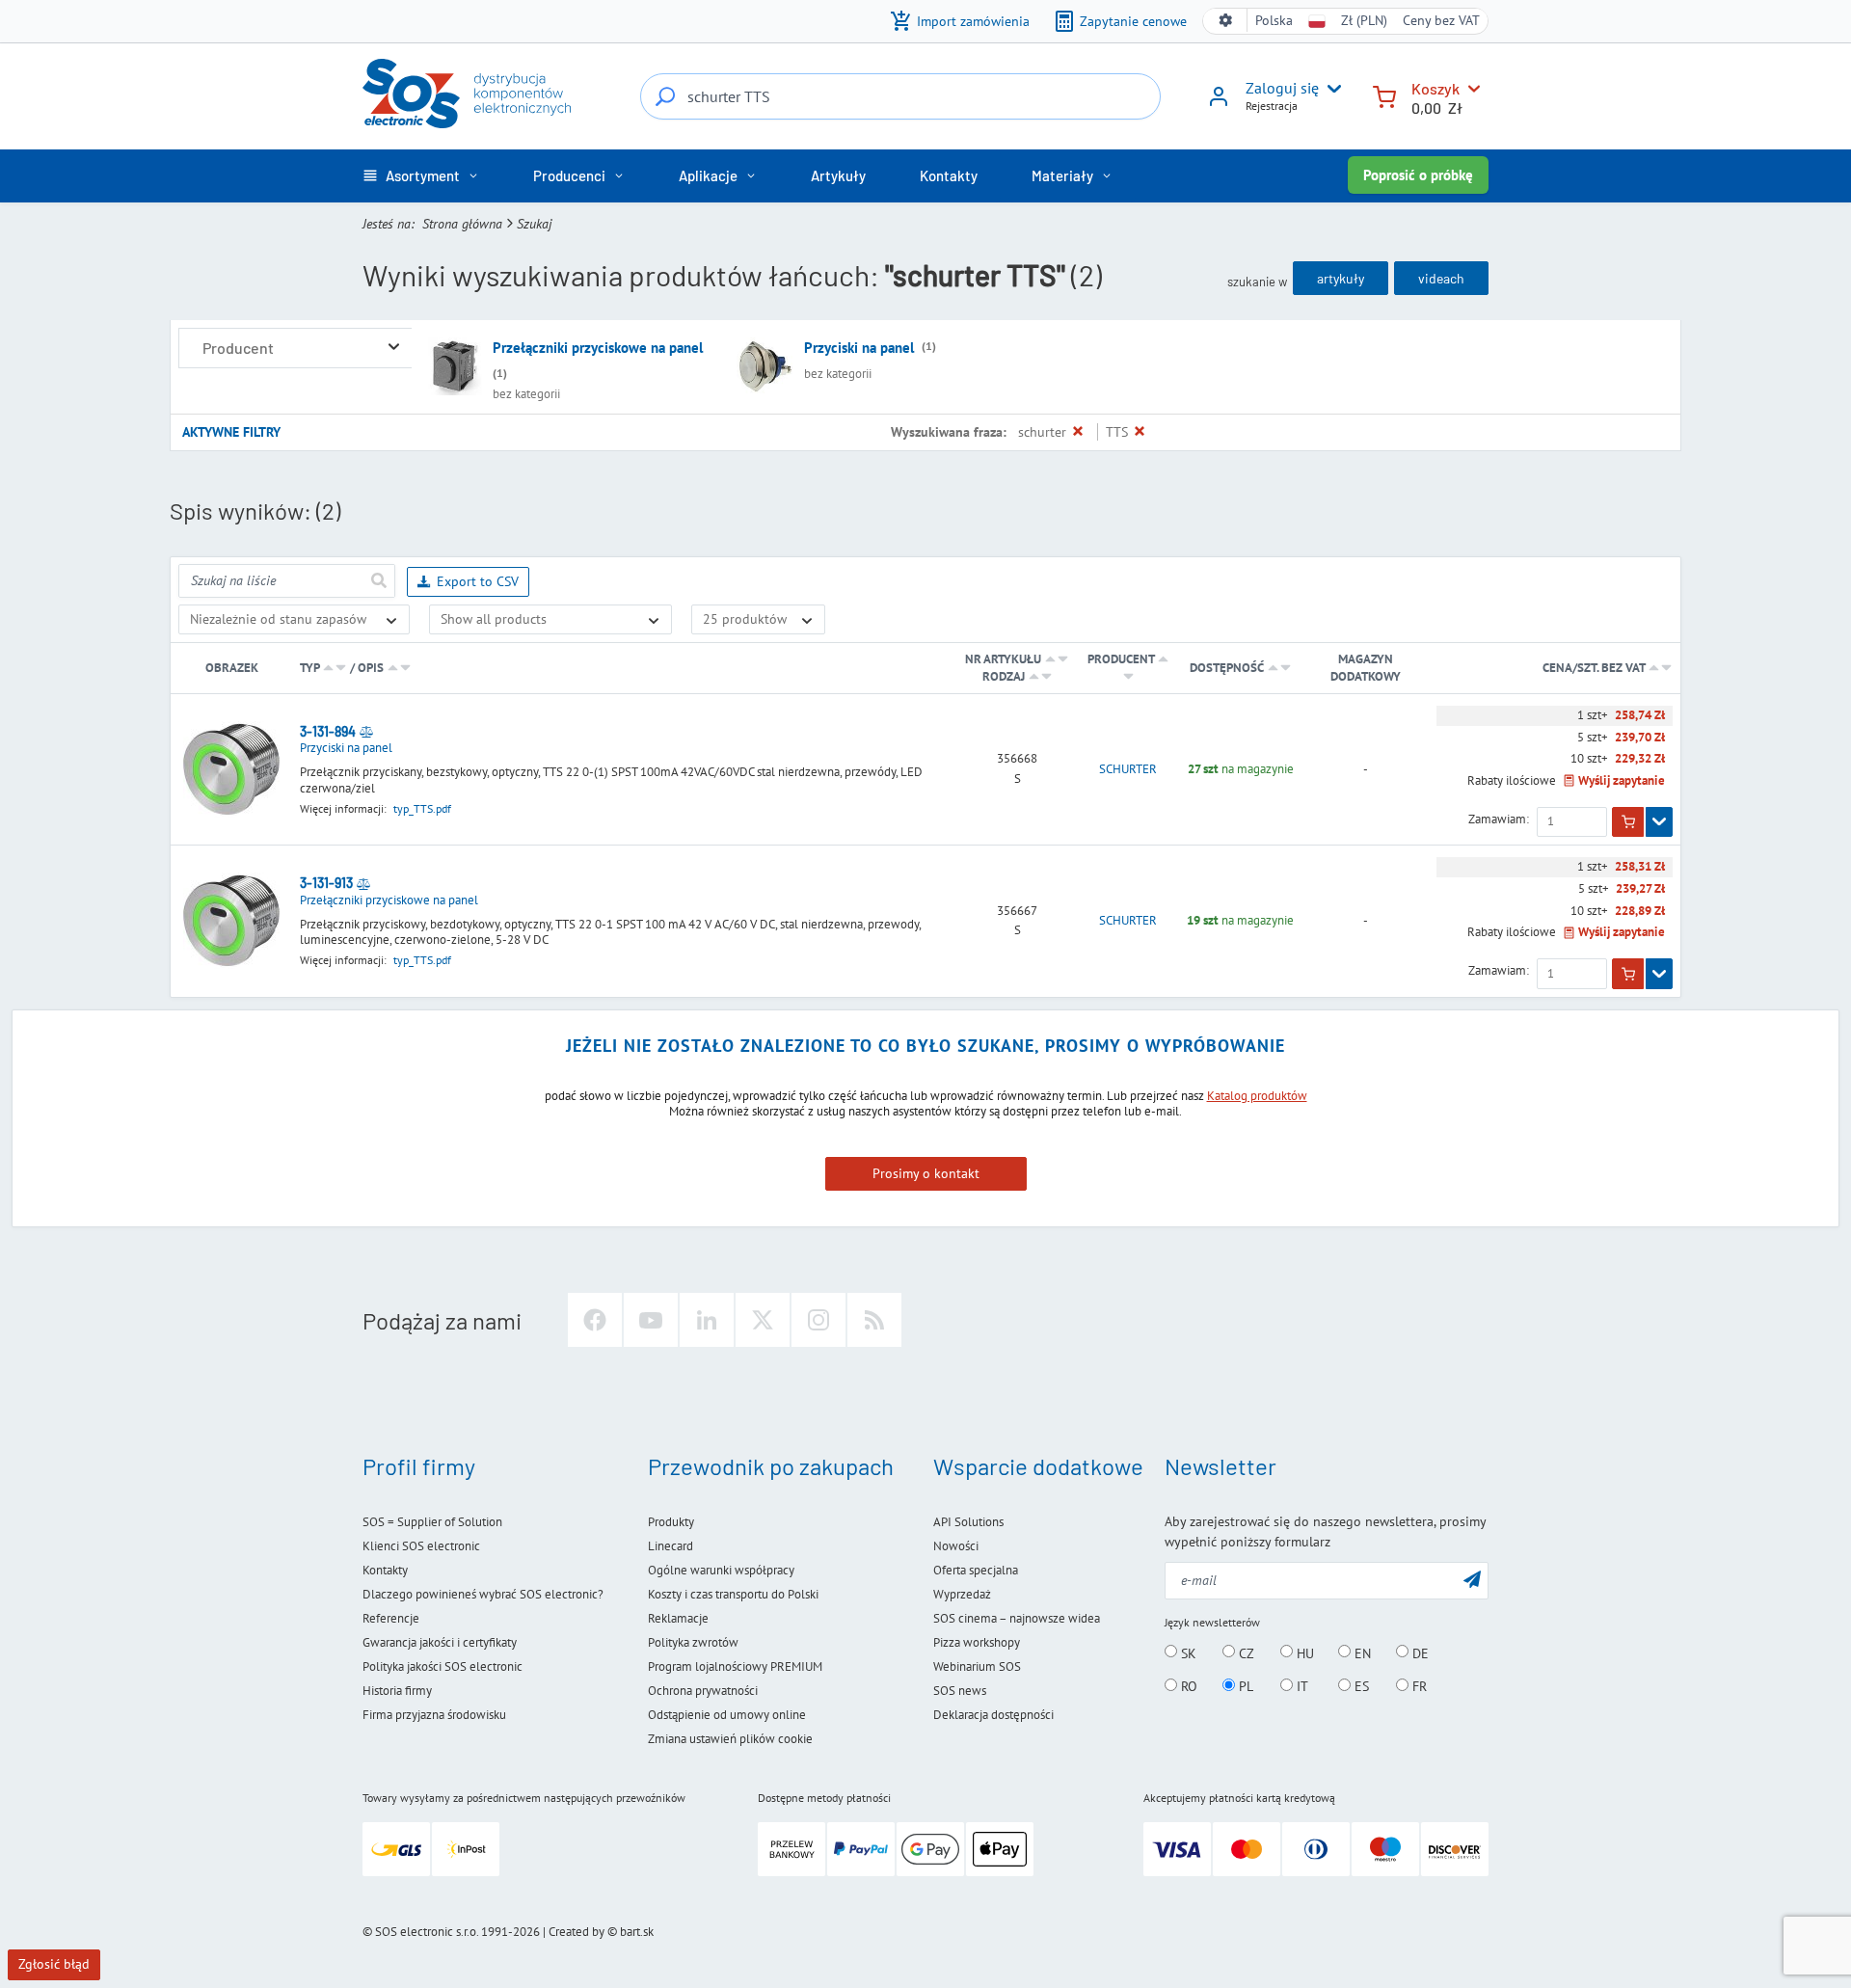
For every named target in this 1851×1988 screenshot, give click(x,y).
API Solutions (968, 1522)
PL (1244, 1686)
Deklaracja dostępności (993, 1715)
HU (1303, 1652)
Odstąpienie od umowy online (727, 1715)
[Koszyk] (1384, 95)
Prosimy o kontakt (926, 1173)
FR (1418, 1686)
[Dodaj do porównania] (366, 732)
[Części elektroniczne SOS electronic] (467, 94)
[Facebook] (595, 1320)
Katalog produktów (1257, 1096)
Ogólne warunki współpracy (721, 1570)
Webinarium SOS (977, 1666)
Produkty (671, 1522)
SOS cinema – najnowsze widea (1017, 1618)
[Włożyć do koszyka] (1628, 822)
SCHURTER (1128, 769)
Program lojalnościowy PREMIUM (735, 1666)
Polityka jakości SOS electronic (443, 1666)
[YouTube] (651, 1320)
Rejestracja (1272, 106)
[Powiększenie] (394, 348)
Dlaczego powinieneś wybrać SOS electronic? (483, 1594)
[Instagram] (818, 1320)
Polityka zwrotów (693, 1642)
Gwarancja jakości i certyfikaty (440, 1642)
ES (1360, 1686)
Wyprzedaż (962, 1594)
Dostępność (1227, 668)
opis (371, 668)
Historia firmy (397, 1691)
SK (1187, 1652)
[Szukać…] (665, 96)
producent (1121, 659)
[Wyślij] (378, 581)
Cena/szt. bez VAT (1595, 668)
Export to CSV (478, 581)
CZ (1245, 1652)
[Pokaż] (1659, 822)
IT (1301, 1686)
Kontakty (385, 1570)
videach (1441, 278)
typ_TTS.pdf (422, 808)
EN (1361, 1652)
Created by (577, 1932)
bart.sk (637, 1932)
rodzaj (1004, 676)
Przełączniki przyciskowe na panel (598, 348)
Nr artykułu (1003, 659)
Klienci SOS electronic (421, 1546)
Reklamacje (678, 1618)
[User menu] (1330, 89)
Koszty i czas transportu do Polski (733, 1594)
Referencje (391, 1618)
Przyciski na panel (859, 348)
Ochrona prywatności (703, 1691)
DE (1419, 1652)
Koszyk (1435, 88)
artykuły (1341, 278)
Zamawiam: (1499, 819)
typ (309, 668)
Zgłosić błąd (54, 1964)
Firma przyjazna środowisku (434, 1715)
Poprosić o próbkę (1418, 175)
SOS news (960, 1691)
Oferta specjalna (976, 1570)
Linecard (671, 1546)
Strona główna (462, 224)
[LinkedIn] (707, 1320)
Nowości (956, 1546)
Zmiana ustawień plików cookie (730, 1739)
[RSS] (874, 1320)
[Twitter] (763, 1320)
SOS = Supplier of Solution (432, 1522)
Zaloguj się (1282, 88)
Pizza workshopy (977, 1642)
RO (1187, 1686)
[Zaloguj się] (1219, 103)
